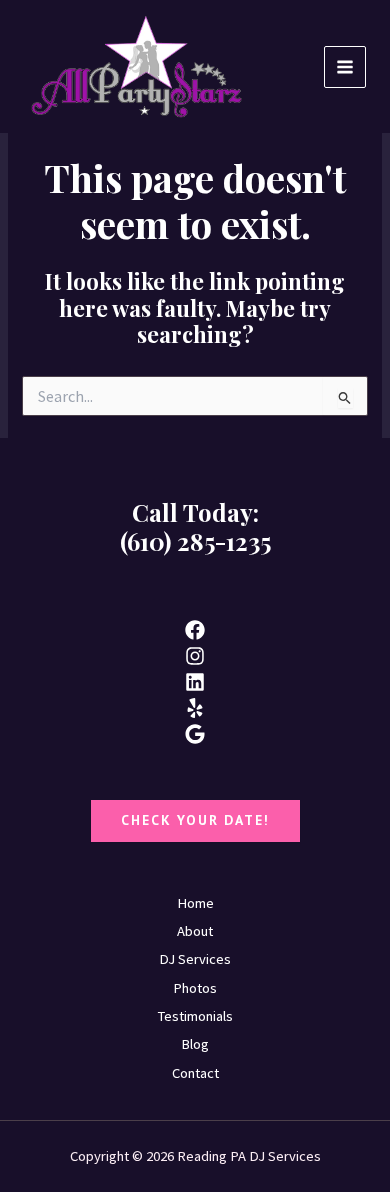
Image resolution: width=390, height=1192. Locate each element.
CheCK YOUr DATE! (195, 820)
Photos (195, 988)
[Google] (195, 734)
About (195, 931)
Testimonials (195, 1016)
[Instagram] (195, 656)
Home (195, 903)
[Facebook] (195, 630)
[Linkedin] (195, 682)
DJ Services (195, 959)
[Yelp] (195, 708)
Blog (195, 1044)
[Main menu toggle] (345, 67)
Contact (195, 1073)
